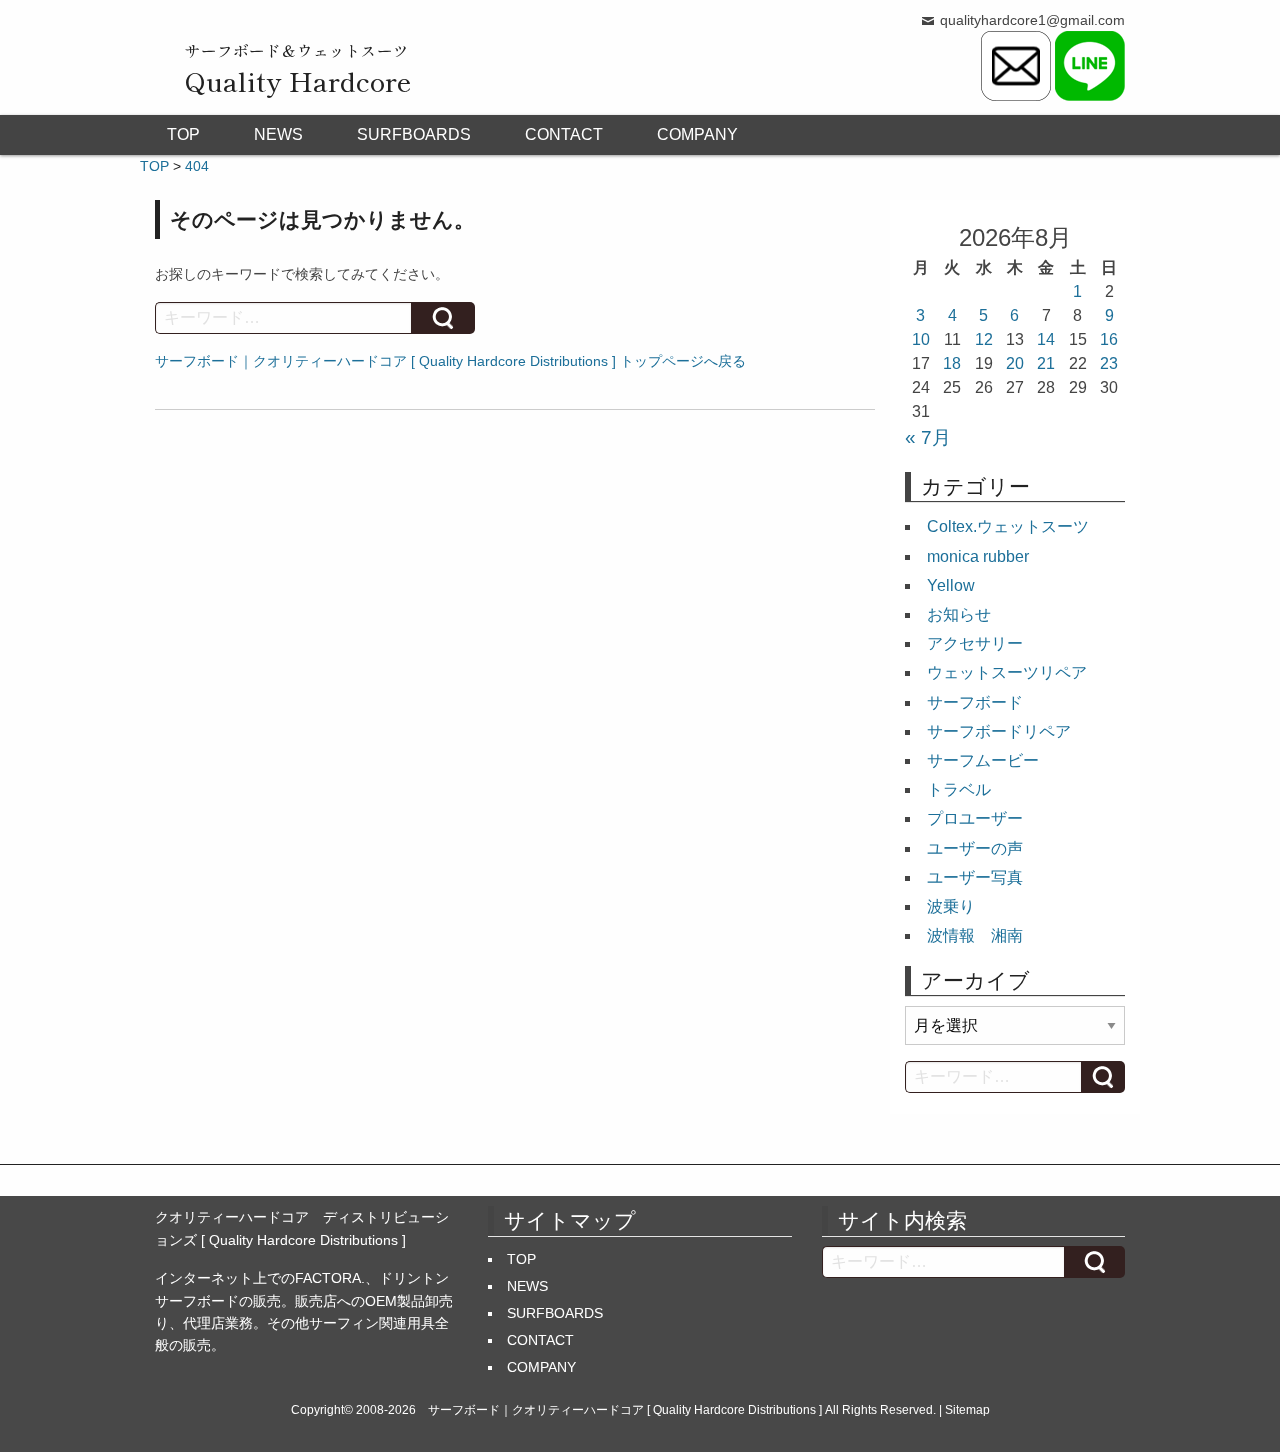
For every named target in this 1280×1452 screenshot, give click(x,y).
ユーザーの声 (975, 848)
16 (1109, 339)
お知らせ (959, 614)
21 (1046, 363)
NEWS (278, 134)
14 (1046, 339)
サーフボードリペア (999, 731)
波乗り (951, 906)
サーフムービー (983, 760)
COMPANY (697, 134)
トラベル (959, 789)
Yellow (951, 585)
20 (1015, 363)
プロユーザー (975, 818)
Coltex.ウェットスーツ (1008, 526)
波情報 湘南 (975, 935)
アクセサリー (975, 643)
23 (1109, 363)
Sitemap (967, 1410)
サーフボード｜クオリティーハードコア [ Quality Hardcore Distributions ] (625, 1410)
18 (952, 363)
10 (921, 339)
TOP (183, 134)
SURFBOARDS (414, 134)
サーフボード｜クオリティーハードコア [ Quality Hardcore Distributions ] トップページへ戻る (450, 361)
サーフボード (975, 702)
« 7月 (928, 437)
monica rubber (978, 556)
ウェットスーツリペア (1007, 672)
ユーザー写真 (975, 877)
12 (984, 339)
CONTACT (564, 134)
